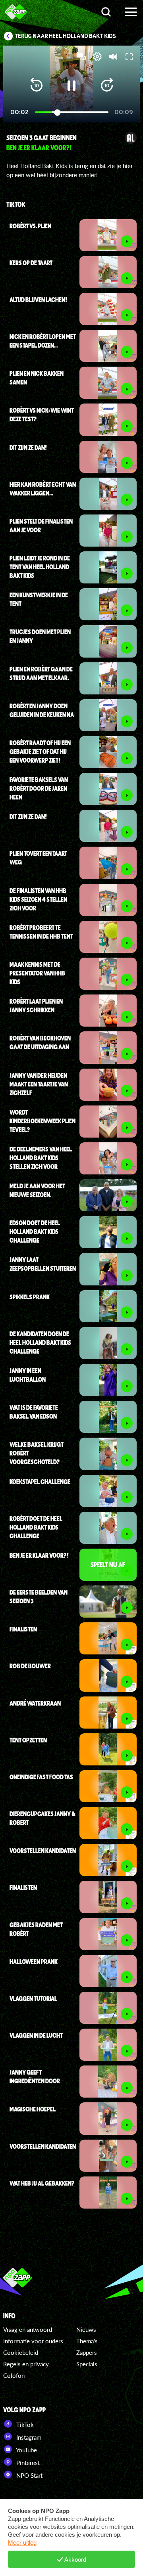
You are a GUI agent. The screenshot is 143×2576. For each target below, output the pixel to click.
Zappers (87, 2352)
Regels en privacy (26, 2364)
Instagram (28, 2437)
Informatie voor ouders (33, 2341)
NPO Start (29, 2475)
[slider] (72, 112)
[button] (37, 86)
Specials (87, 2364)
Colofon (14, 2375)
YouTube (26, 2450)
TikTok (24, 2425)
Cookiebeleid (21, 2352)
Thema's (87, 2341)
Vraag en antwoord (28, 2329)
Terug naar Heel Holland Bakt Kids (66, 36)
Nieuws (86, 2329)
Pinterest (27, 2463)
